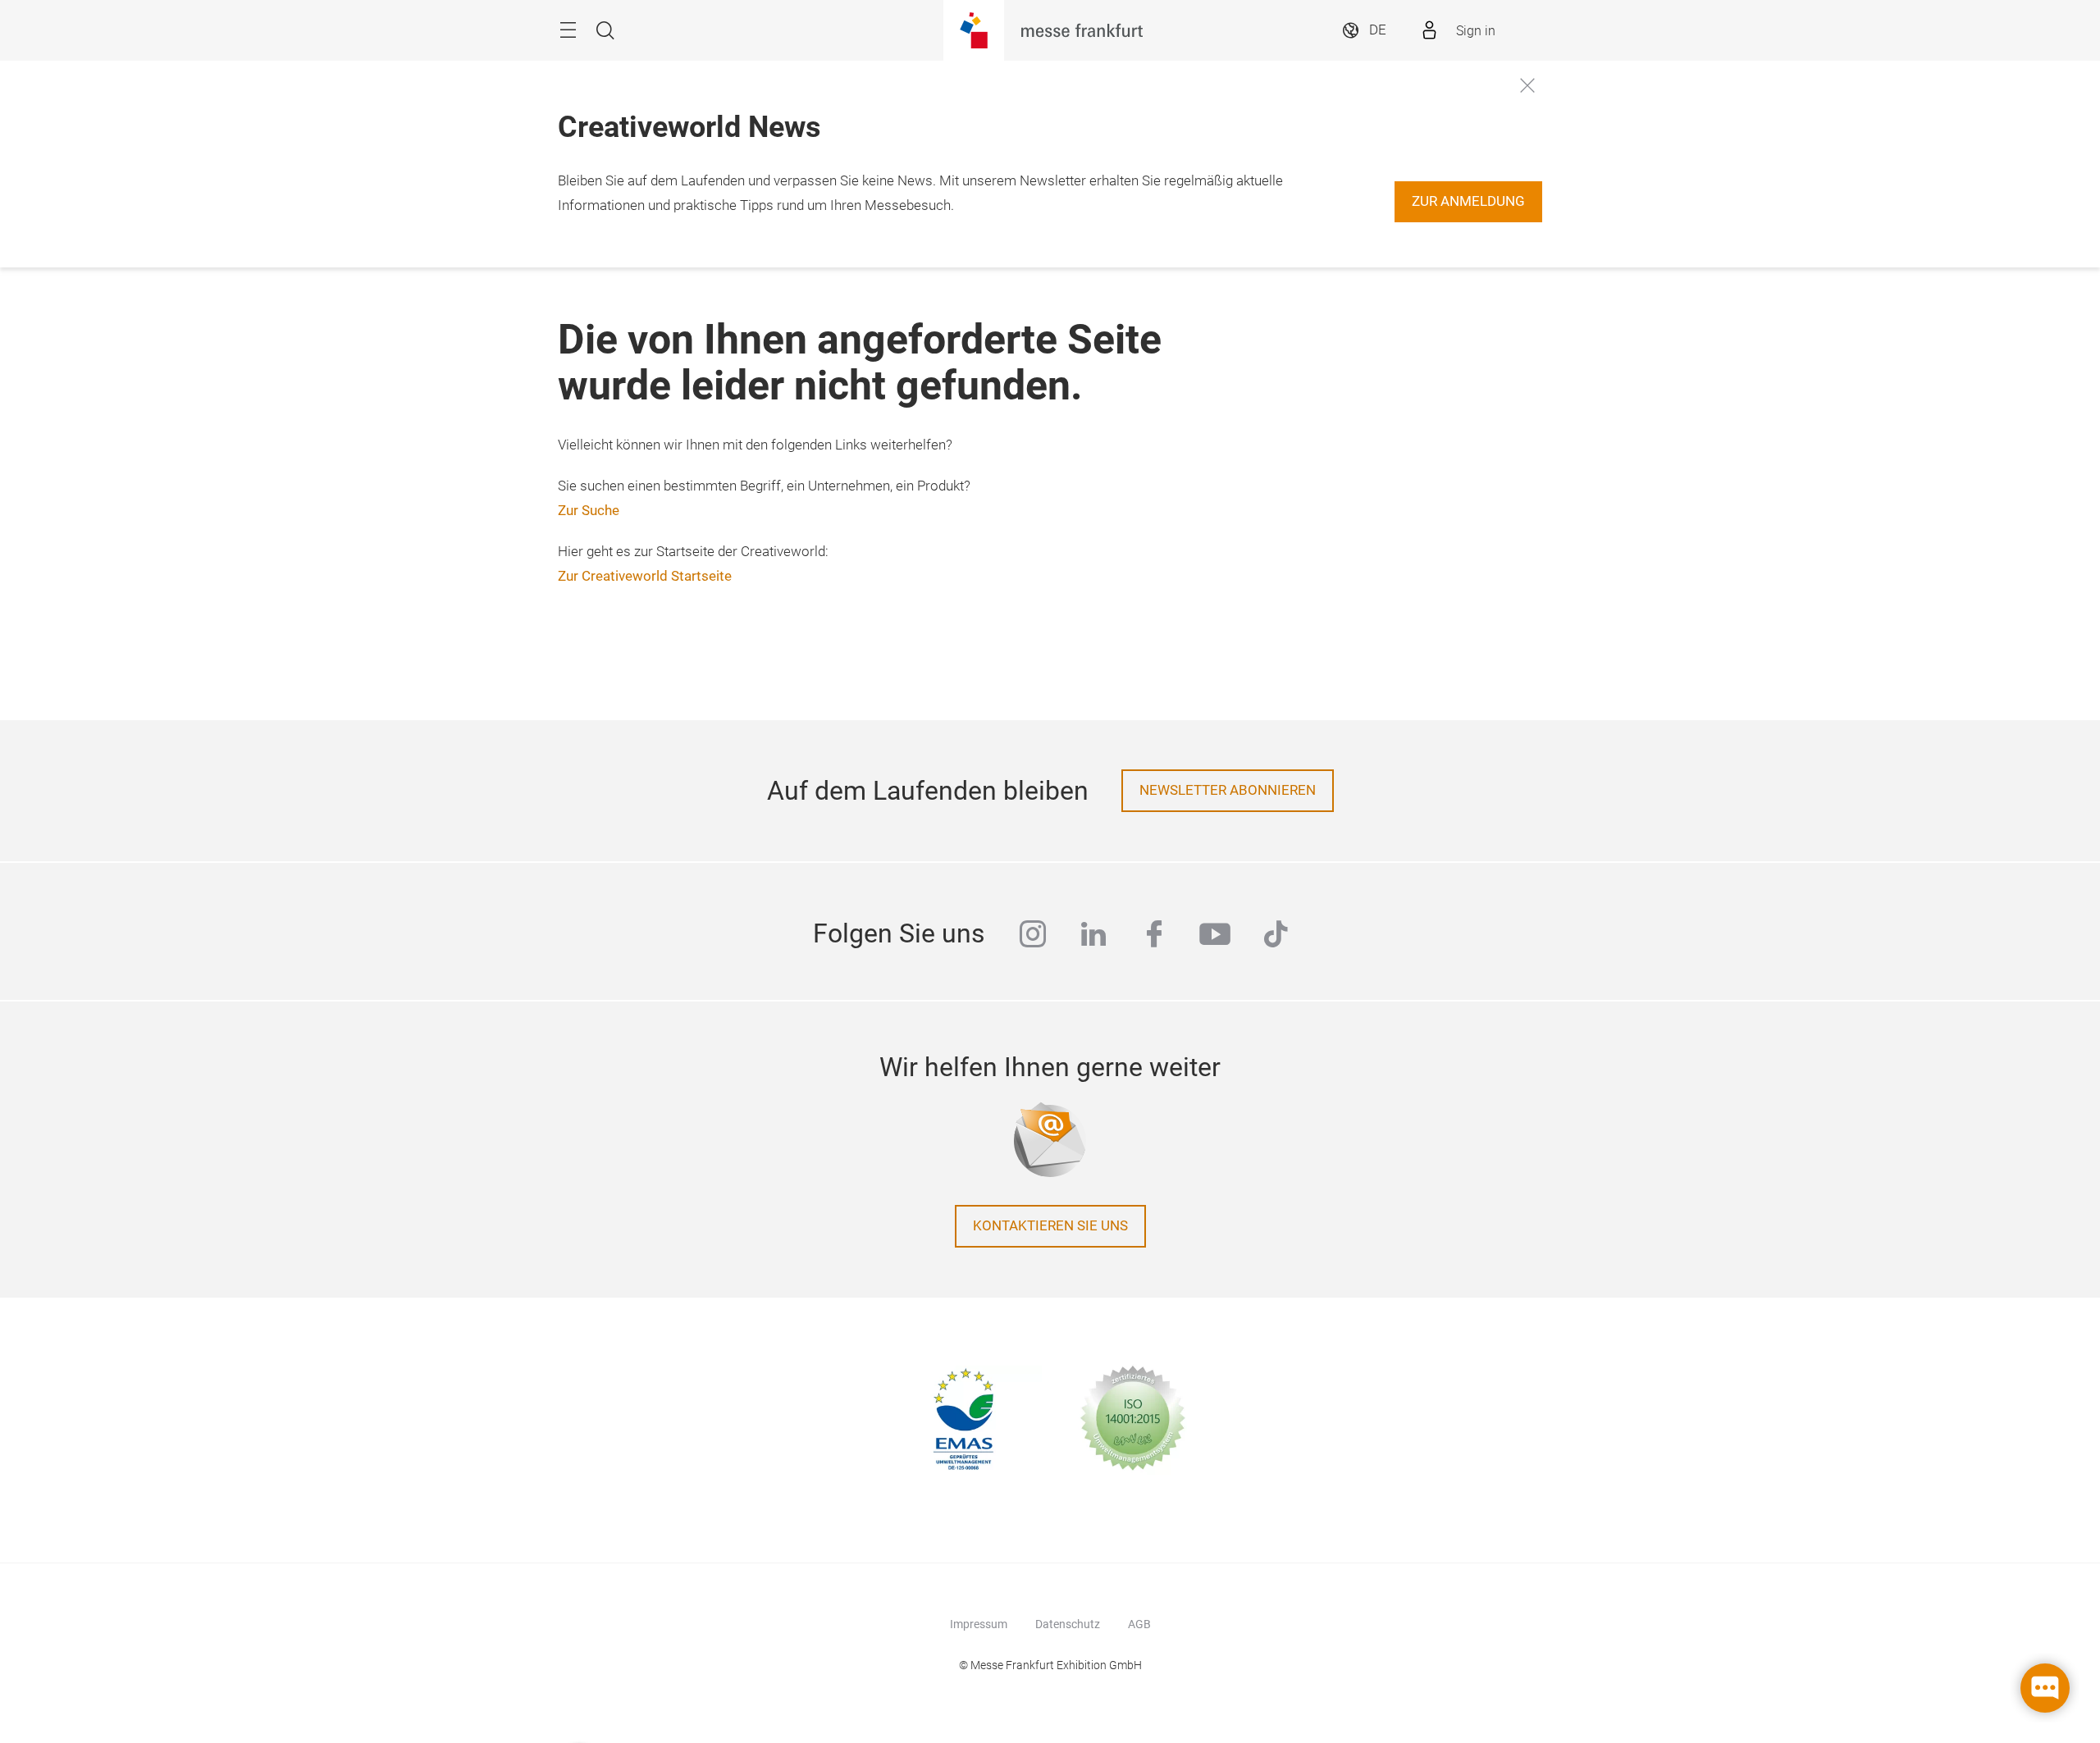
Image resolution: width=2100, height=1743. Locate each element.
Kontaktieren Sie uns (1050, 1226)
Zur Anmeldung (1468, 201)
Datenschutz (1068, 1624)
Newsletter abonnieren (1228, 790)
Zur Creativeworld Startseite (645, 576)
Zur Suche (589, 511)
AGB (1139, 1624)
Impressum (979, 1624)
